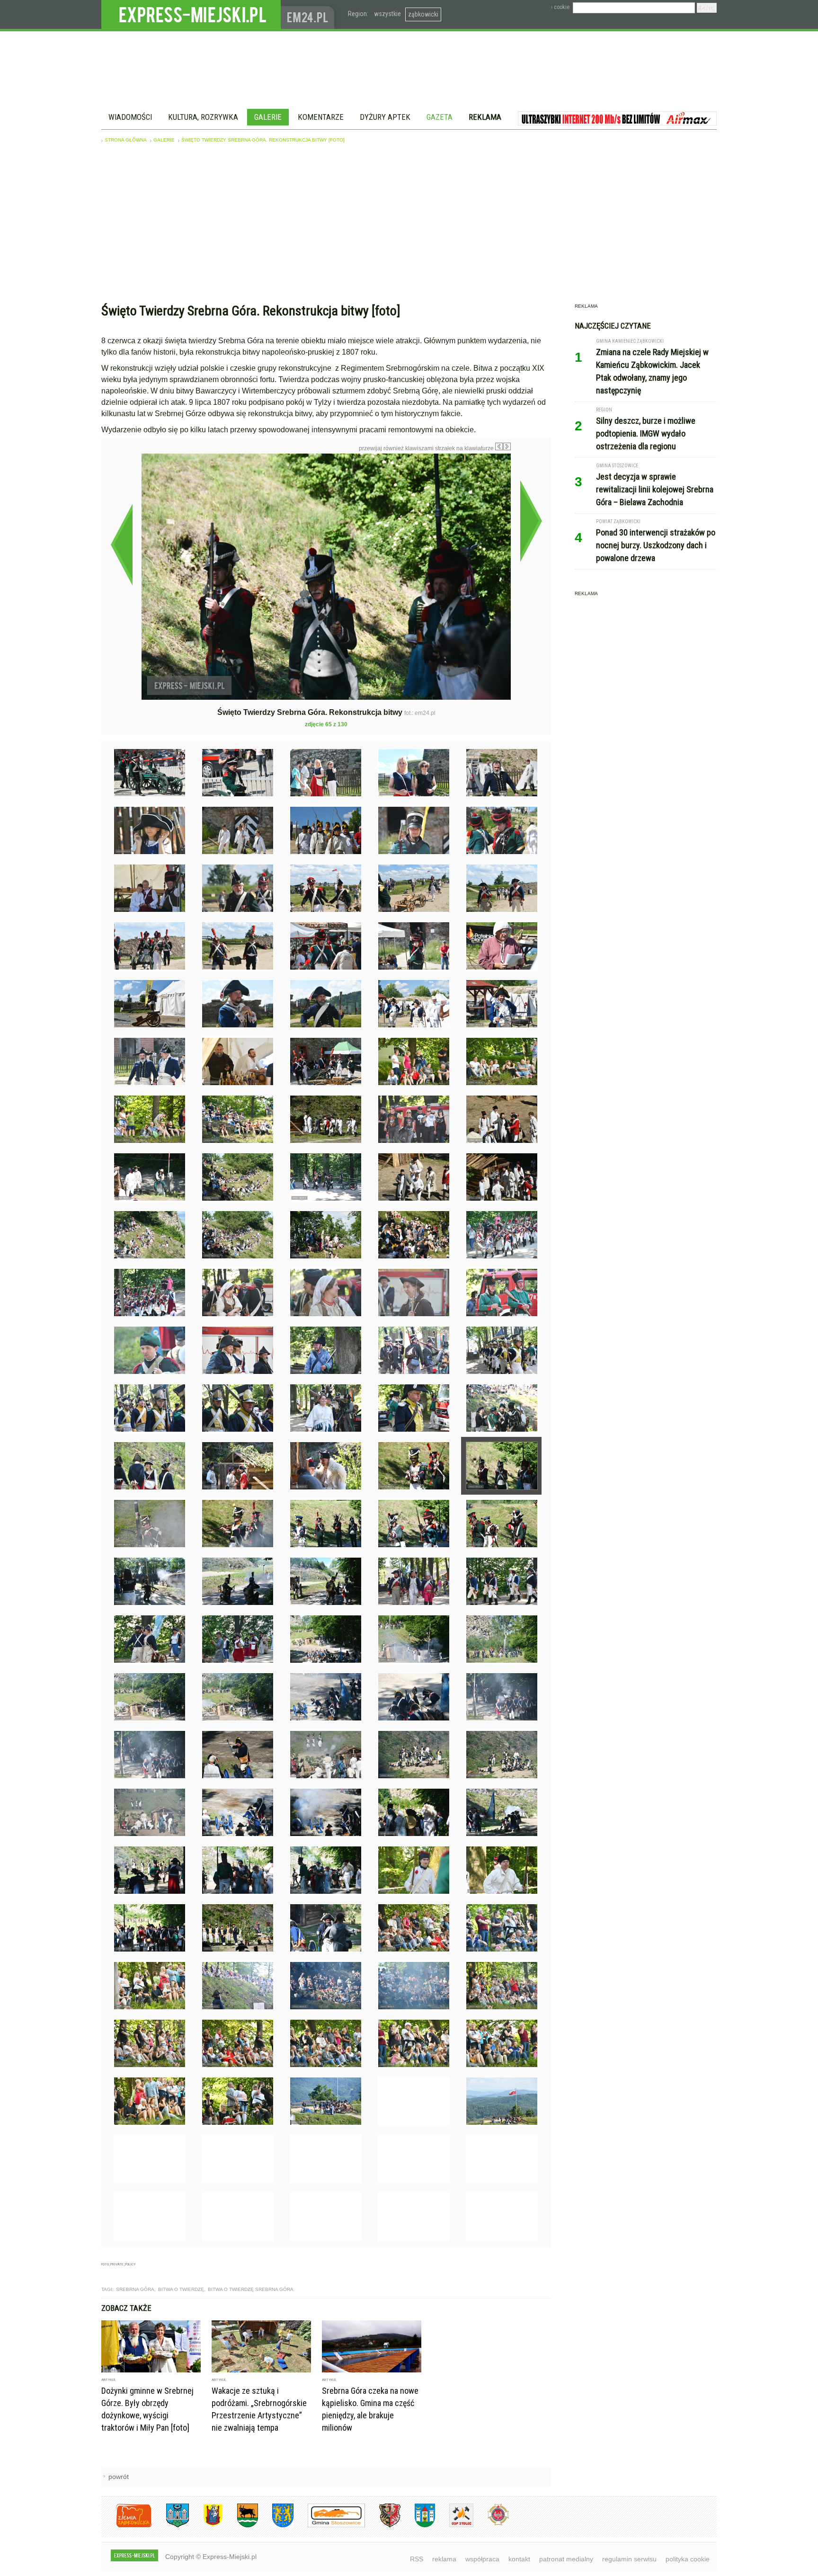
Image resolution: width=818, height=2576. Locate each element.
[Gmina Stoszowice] (329, 2526)
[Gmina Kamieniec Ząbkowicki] (276, 2526)
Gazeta (440, 117)
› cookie (560, 7)
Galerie (268, 117)
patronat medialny (566, 2559)
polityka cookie (688, 2559)
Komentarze (321, 117)
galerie (164, 140)
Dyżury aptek (385, 117)
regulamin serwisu (629, 2559)
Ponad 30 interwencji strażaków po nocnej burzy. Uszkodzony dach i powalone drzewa (656, 545)
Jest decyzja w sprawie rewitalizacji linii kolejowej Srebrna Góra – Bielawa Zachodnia (655, 489)
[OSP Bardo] (491, 2524)
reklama (444, 2559)
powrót (119, 2477)
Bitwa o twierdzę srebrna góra (251, 2289)
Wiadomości (130, 117)
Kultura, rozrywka (203, 117)
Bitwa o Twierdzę (181, 2289)
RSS (417, 2559)
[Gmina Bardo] (206, 2526)
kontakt (519, 2559)
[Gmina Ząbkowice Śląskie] (170, 2526)
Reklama (485, 117)
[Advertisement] (409, 225)
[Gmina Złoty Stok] (383, 2526)
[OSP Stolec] (454, 2526)
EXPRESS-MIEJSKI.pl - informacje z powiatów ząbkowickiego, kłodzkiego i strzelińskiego (191, 15)
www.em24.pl (310, 14)
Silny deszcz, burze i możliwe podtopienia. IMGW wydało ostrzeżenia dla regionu (646, 433)
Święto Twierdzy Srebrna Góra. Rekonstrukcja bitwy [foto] (263, 140)
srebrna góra (135, 2289)
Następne (531, 521)
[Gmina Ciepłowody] (240, 2526)
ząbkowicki (423, 14)
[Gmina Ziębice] (418, 2526)
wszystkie (387, 14)
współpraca (482, 2559)
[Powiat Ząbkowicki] (127, 2526)
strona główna (126, 140)
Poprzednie (121, 544)
